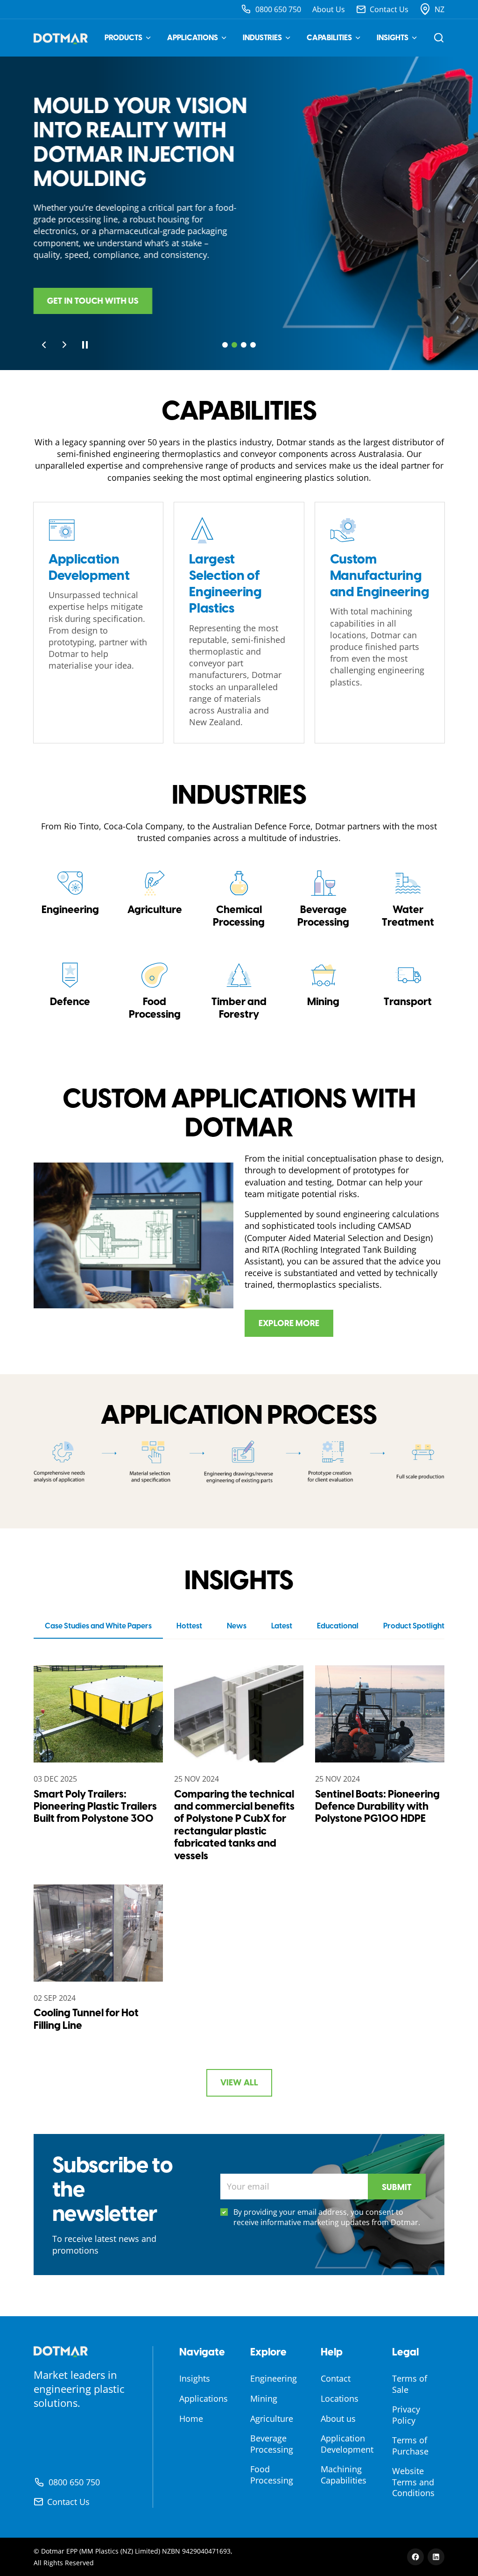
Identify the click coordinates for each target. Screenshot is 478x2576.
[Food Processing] (155, 991)
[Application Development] (98, 623)
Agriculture (272, 2419)
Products (123, 38)
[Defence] (70, 991)
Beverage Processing (272, 2444)
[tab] (225, 345)
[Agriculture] (155, 899)
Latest (282, 1626)
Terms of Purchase (410, 2445)
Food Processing (272, 2474)
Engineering (274, 2378)
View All (239, 2083)
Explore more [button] (289, 1323)
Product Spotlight (414, 1626)
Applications (193, 38)
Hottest (189, 1626)
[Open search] (439, 38)
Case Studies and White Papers (98, 1626)
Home (191, 2419)
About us (338, 2419)
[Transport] (408, 991)
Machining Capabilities (344, 2474)
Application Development (347, 2444)
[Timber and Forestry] (239, 991)
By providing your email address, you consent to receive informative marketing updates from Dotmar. (327, 2217)
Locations (340, 2398)
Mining (264, 2398)
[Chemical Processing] (239, 899)
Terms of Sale (410, 2384)
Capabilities (329, 38)
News (237, 1626)
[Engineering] (70, 899)
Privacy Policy (406, 2415)
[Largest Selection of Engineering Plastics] (239, 623)
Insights (393, 38)
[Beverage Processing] (323, 899)
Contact (336, 2378)
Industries (262, 38)
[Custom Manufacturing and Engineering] (380, 623)
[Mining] (323, 991)
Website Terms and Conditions (413, 2482)
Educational (338, 1626)
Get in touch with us (93, 301)
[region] (239, 213)
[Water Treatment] (408, 899)
